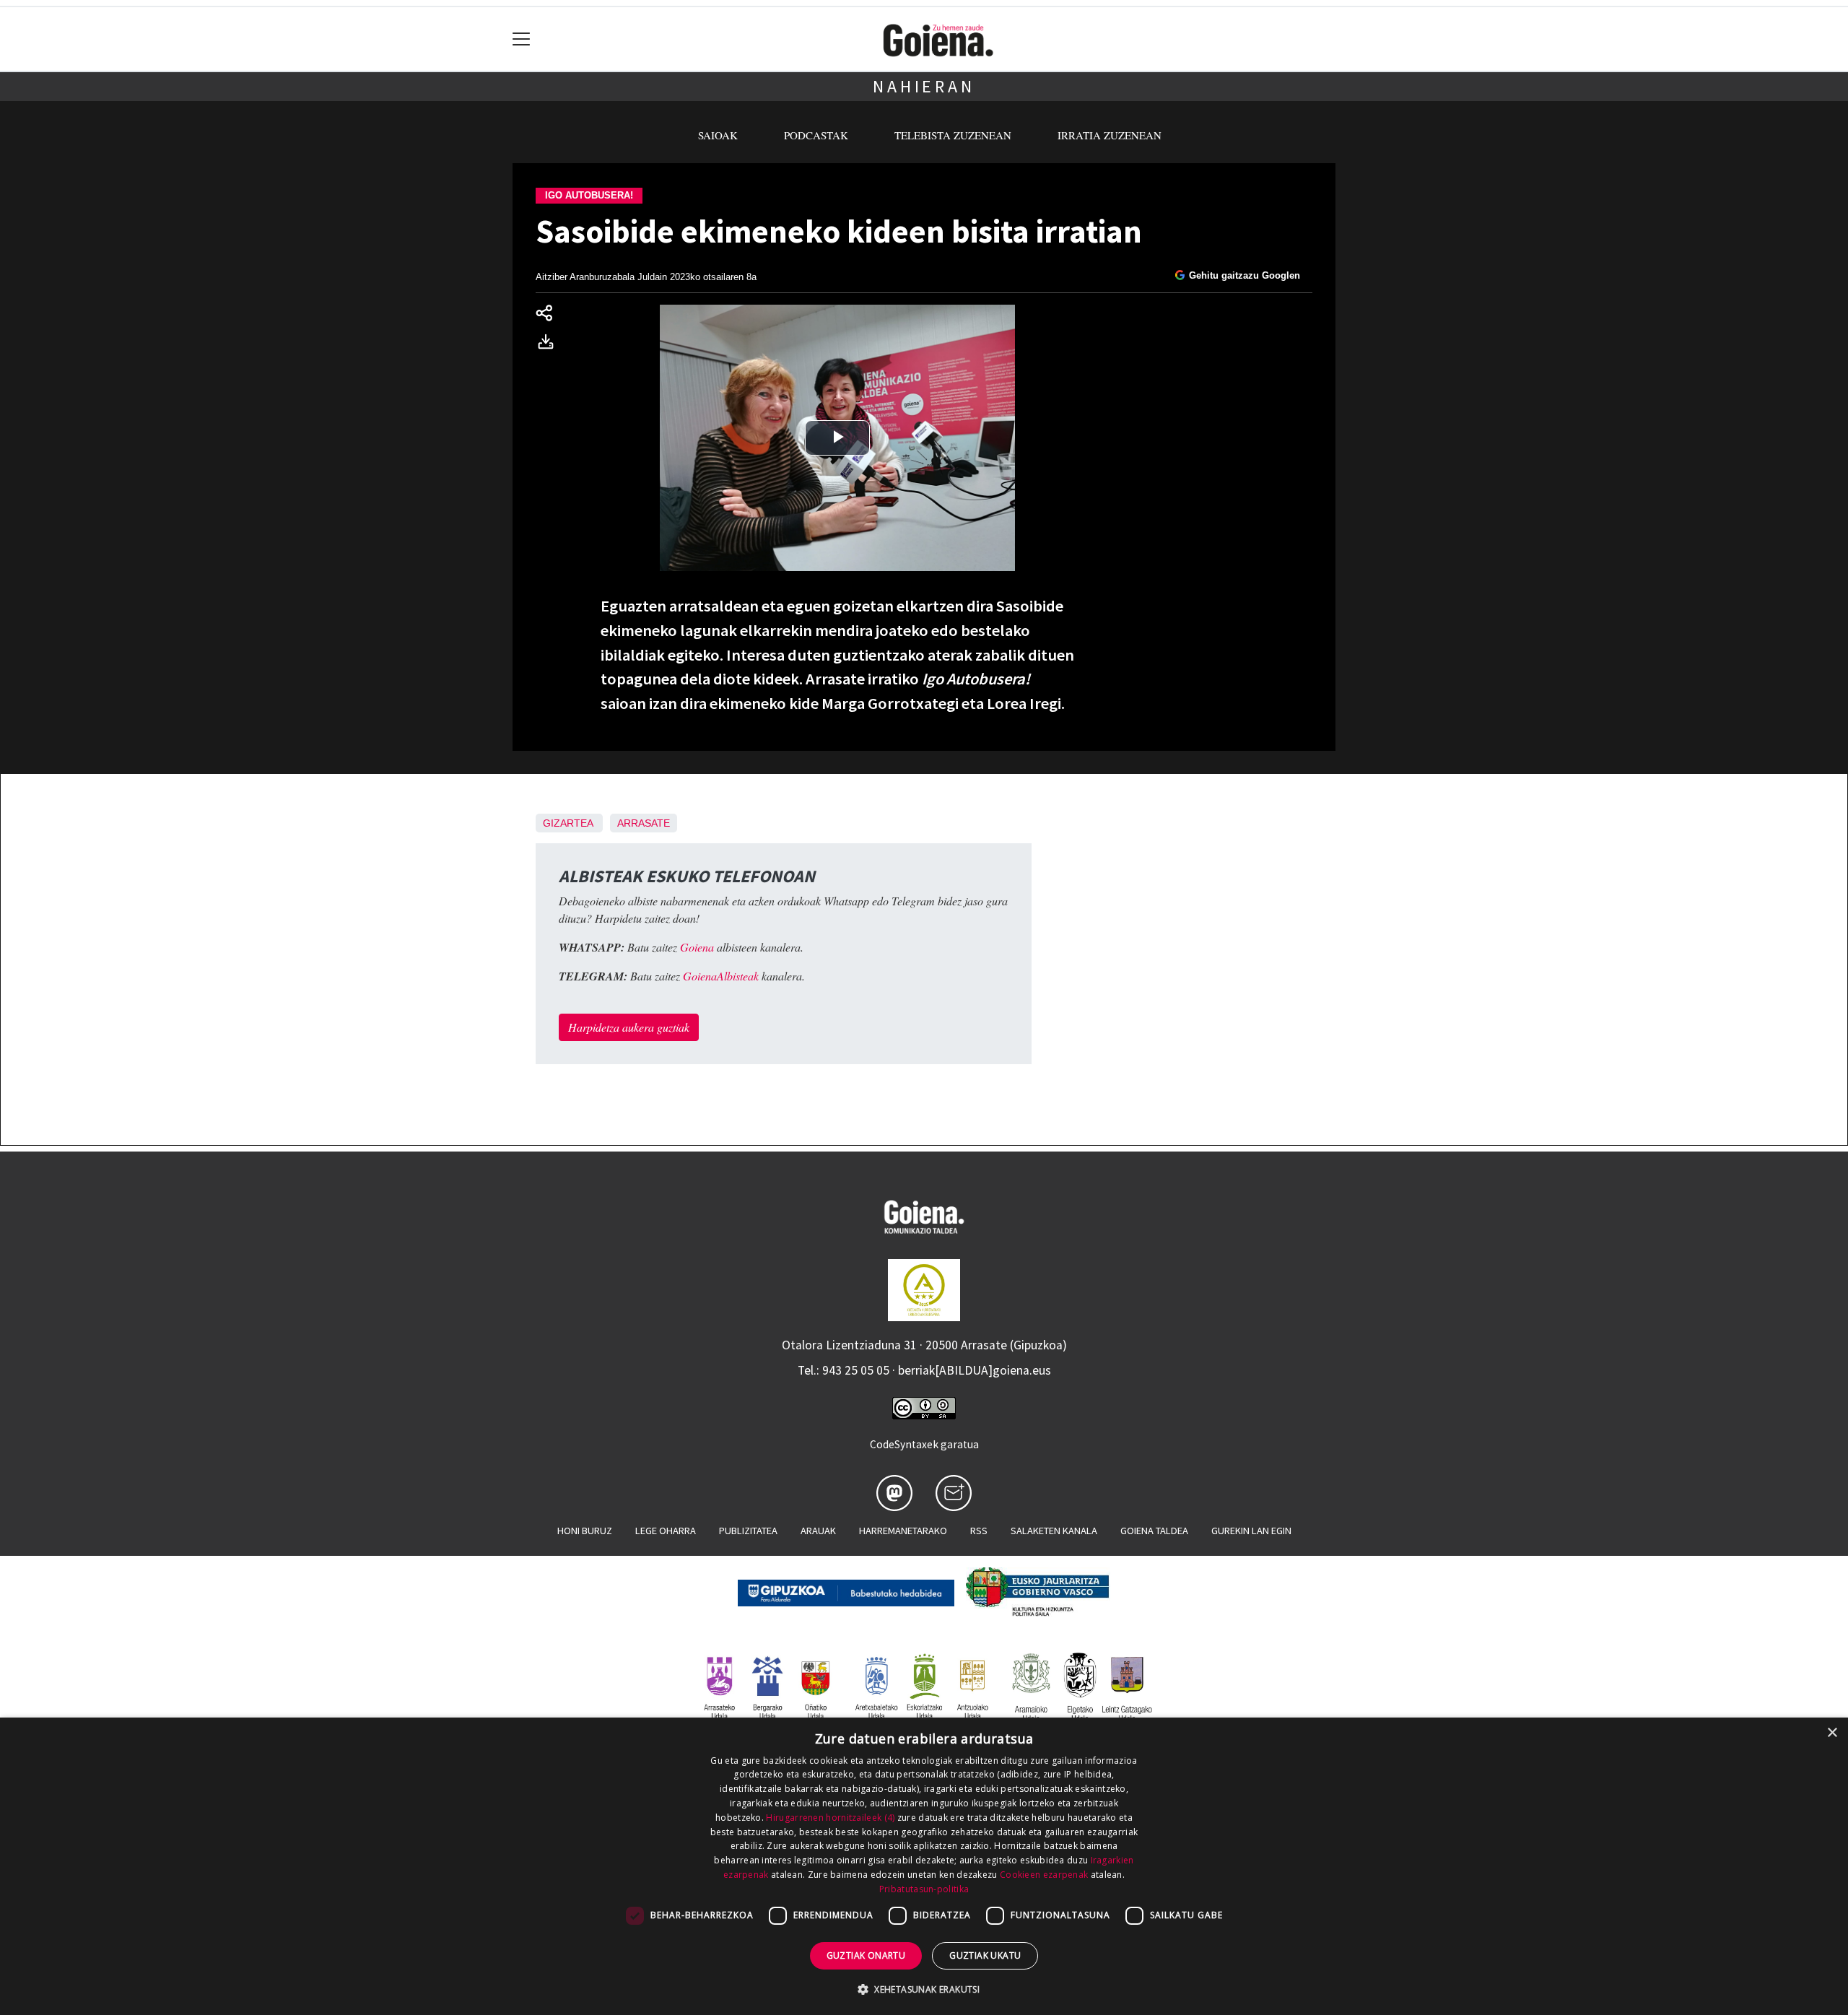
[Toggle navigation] (522, 39)
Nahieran (924, 86)
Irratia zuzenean (1110, 135)
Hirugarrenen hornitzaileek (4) (830, 1818)
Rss (979, 1531)
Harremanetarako (903, 1531)
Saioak (718, 135)
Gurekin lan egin (1251, 1531)
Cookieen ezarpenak (1044, 1875)
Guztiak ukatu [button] (985, 1955)
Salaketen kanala (1054, 1531)
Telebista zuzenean (953, 135)
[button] (924, 1989)
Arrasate (644, 823)
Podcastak (816, 135)
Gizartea (568, 823)
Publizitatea (748, 1531)
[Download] (550, 344)
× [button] (1832, 1733)
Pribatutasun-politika (924, 1889)
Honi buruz (585, 1531)
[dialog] (924, 1866)
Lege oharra (666, 1531)
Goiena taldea (1154, 1531)
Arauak (818, 1531)
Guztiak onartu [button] (866, 1955)
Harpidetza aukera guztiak (629, 1027)
